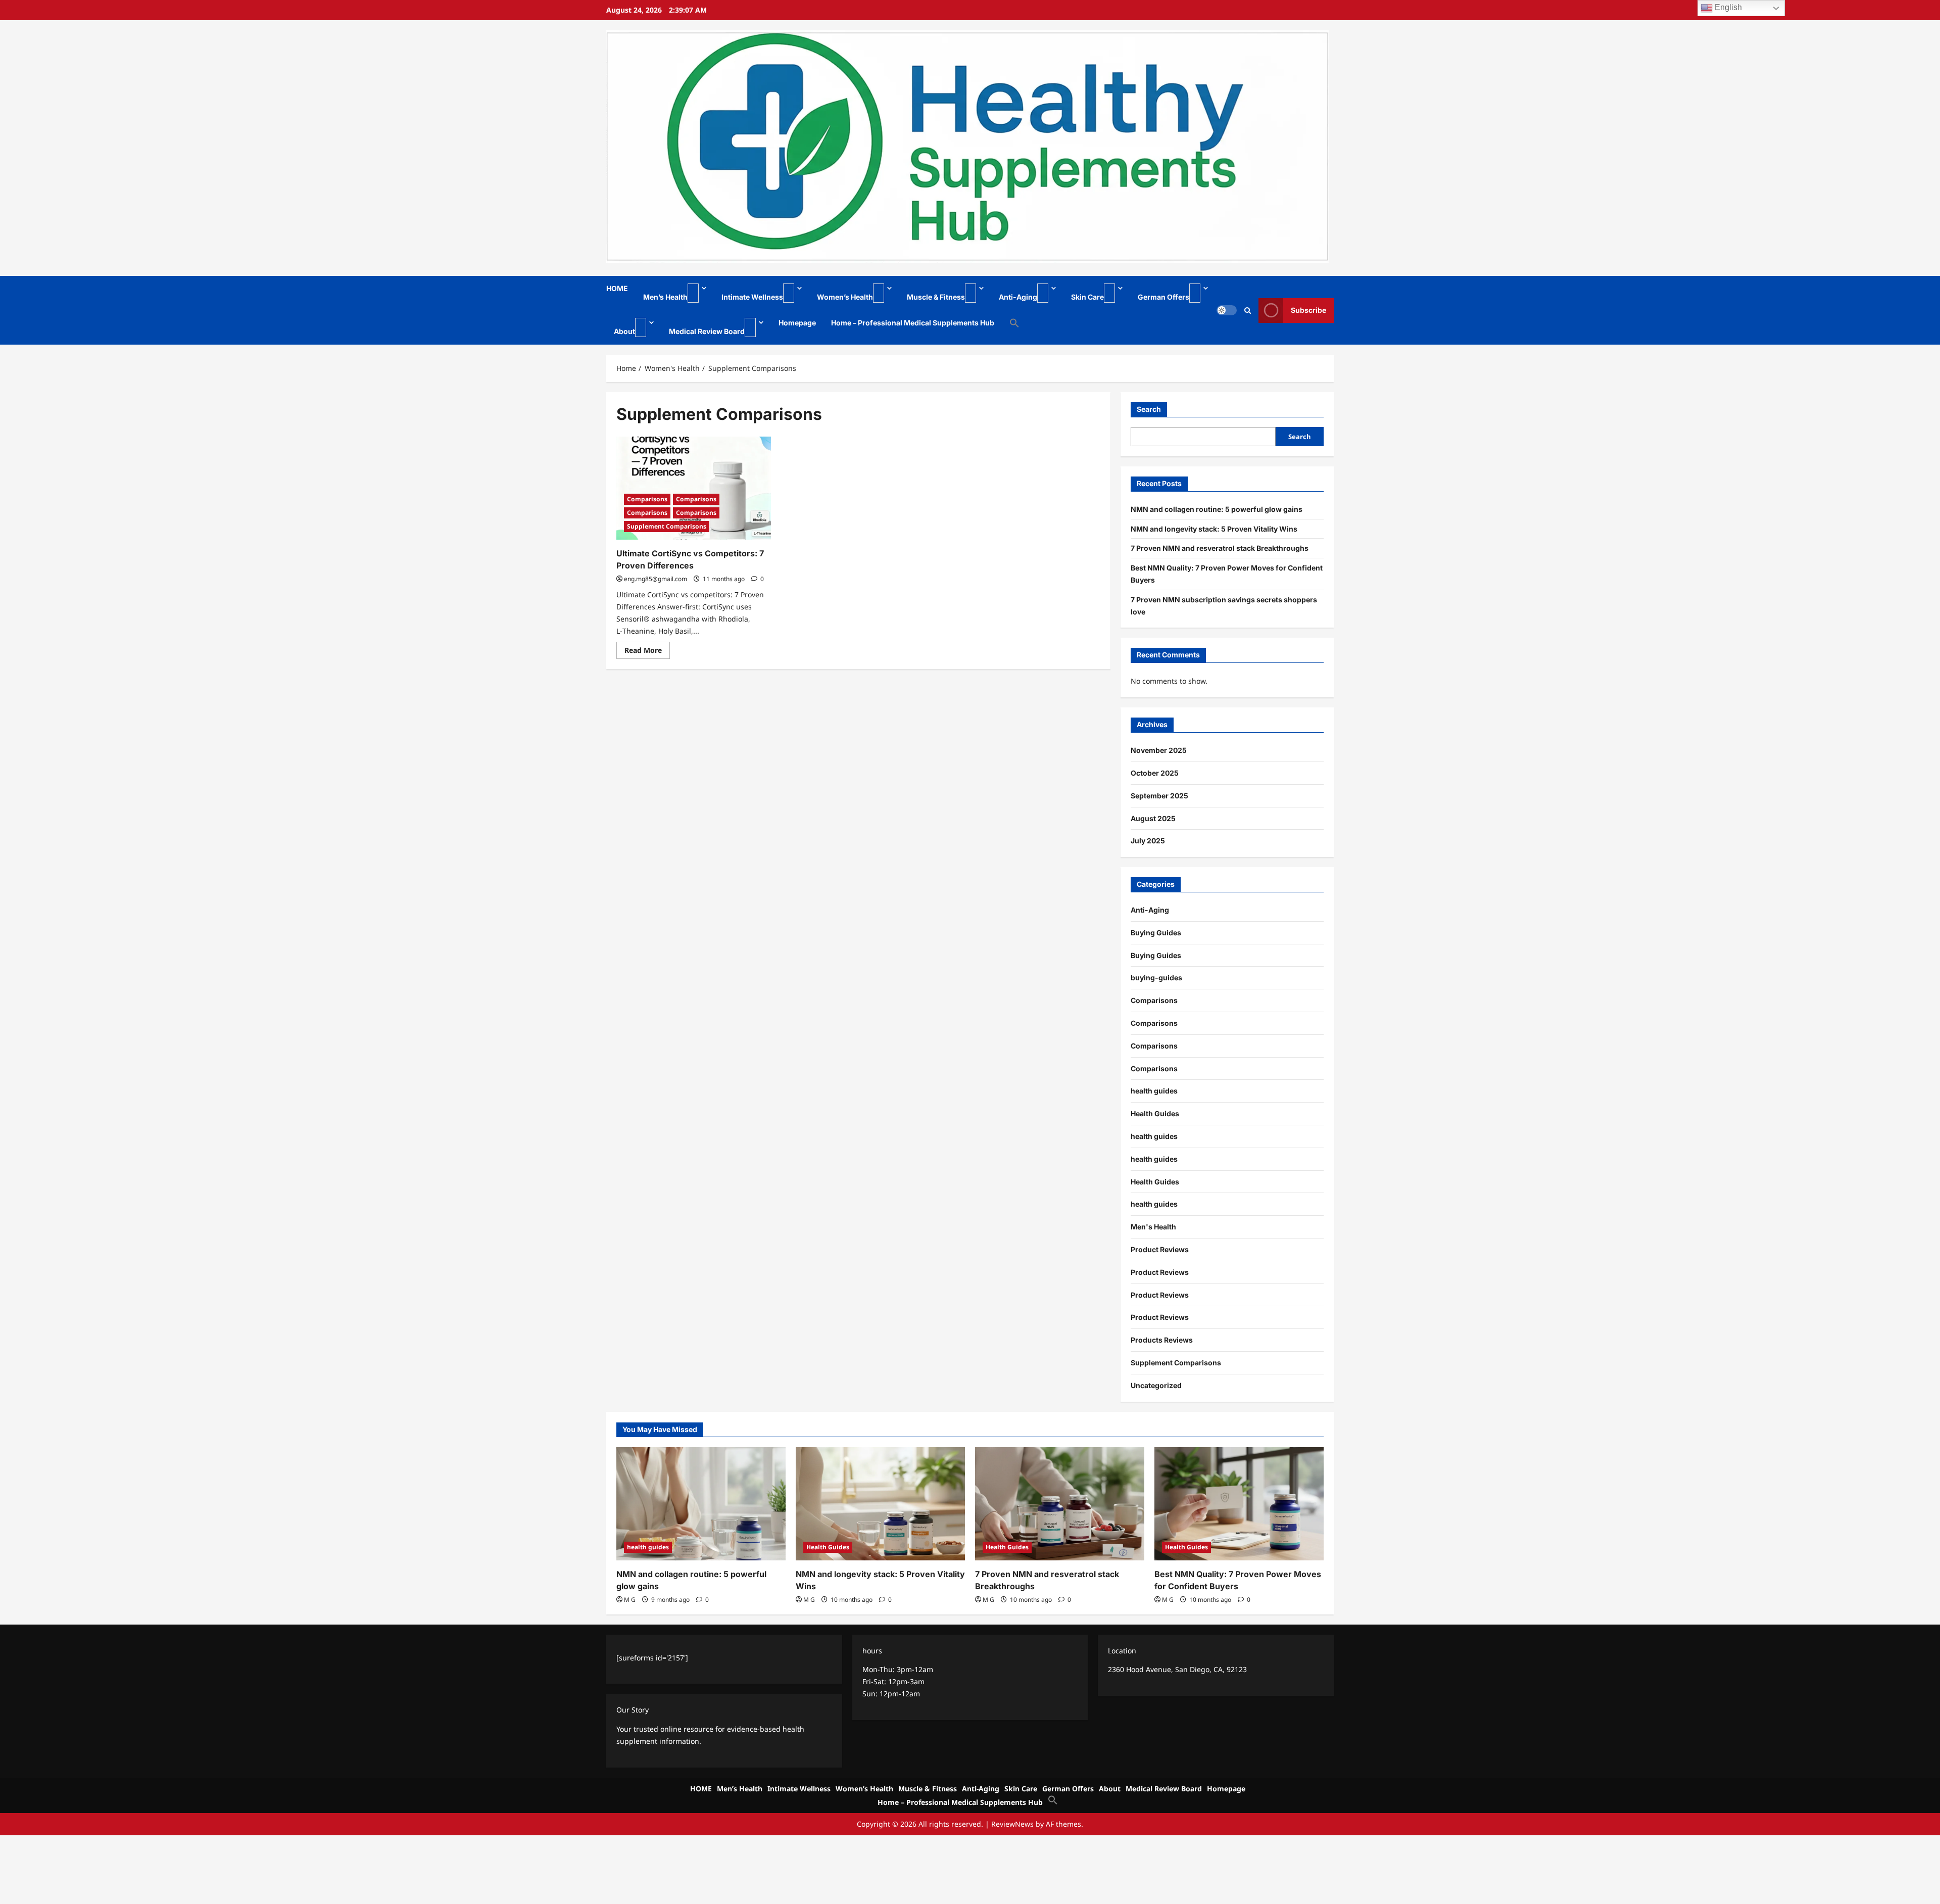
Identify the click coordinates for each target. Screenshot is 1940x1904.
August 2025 (1153, 818)
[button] (1011, 323)
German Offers (1163, 297)
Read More (647, 652)
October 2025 (1155, 773)
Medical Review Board (707, 331)
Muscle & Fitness (936, 297)
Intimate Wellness (752, 297)
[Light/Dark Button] (1227, 310)
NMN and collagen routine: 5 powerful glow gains (1217, 509)
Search (1149, 409)
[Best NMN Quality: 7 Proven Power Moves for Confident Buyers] (1239, 1504)
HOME (617, 288)
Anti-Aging (1018, 297)
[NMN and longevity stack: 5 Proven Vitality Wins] (880, 1504)
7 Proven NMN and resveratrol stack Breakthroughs (1220, 548)
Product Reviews (1160, 1249)
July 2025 (1148, 841)
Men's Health (1153, 1227)
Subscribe (1308, 311)
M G (630, 1600)
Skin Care (1087, 297)
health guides (1154, 1091)
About (624, 331)
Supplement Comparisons (667, 526)
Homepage (797, 323)
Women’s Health (845, 297)
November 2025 (1159, 750)
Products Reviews (1162, 1340)
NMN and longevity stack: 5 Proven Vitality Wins (1214, 529)
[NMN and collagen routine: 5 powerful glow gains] (701, 1504)
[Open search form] (1248, 311)
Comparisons (647, 499)
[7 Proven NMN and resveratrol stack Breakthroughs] (1060, 1504)
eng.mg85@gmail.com (656, 579)
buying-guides (1156, 978)
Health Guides (1155, 1113)
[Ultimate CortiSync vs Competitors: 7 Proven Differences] (694, 488)
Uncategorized (1156, 1385)
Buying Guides (1156, 933)
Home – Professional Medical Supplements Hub (913, 323)
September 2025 (1159, 796)
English (1727, 7)
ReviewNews (1012, 1824)
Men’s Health (665, 297)
